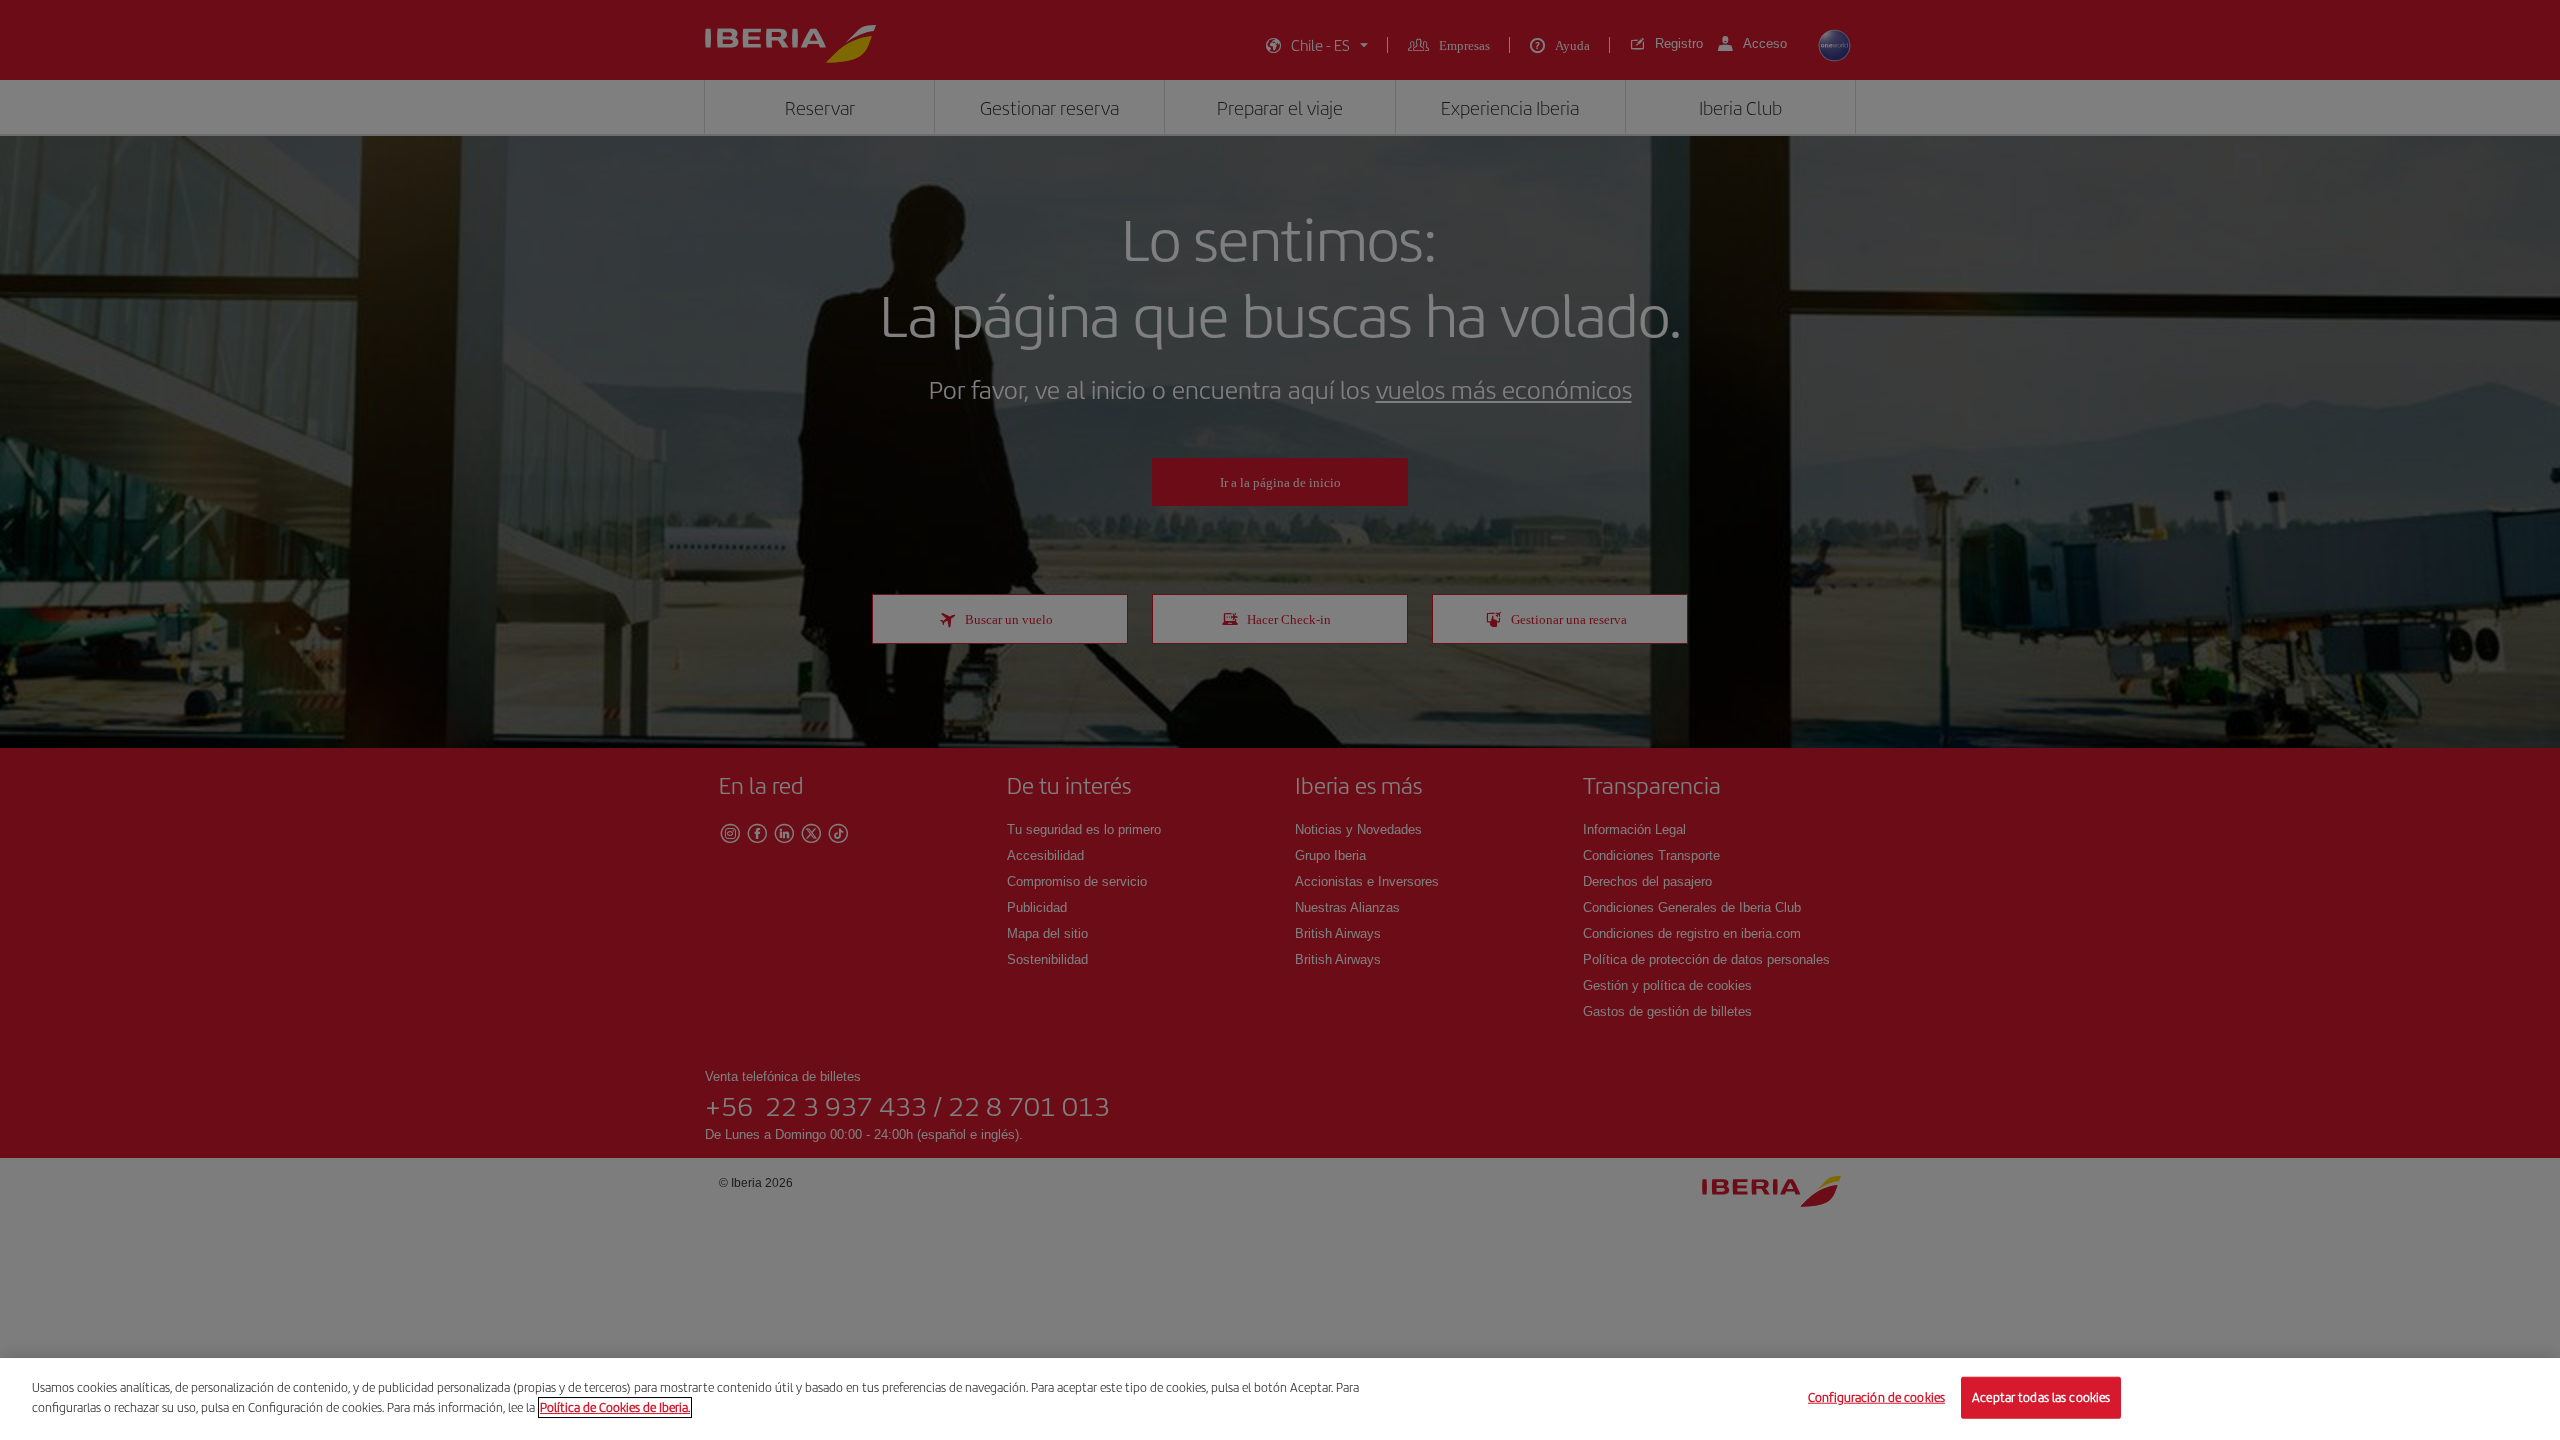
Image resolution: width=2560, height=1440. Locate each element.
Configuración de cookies (1876, 1397)
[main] (1280, 1399)
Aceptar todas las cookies (2041, 1397)
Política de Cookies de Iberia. (615, 1406)
